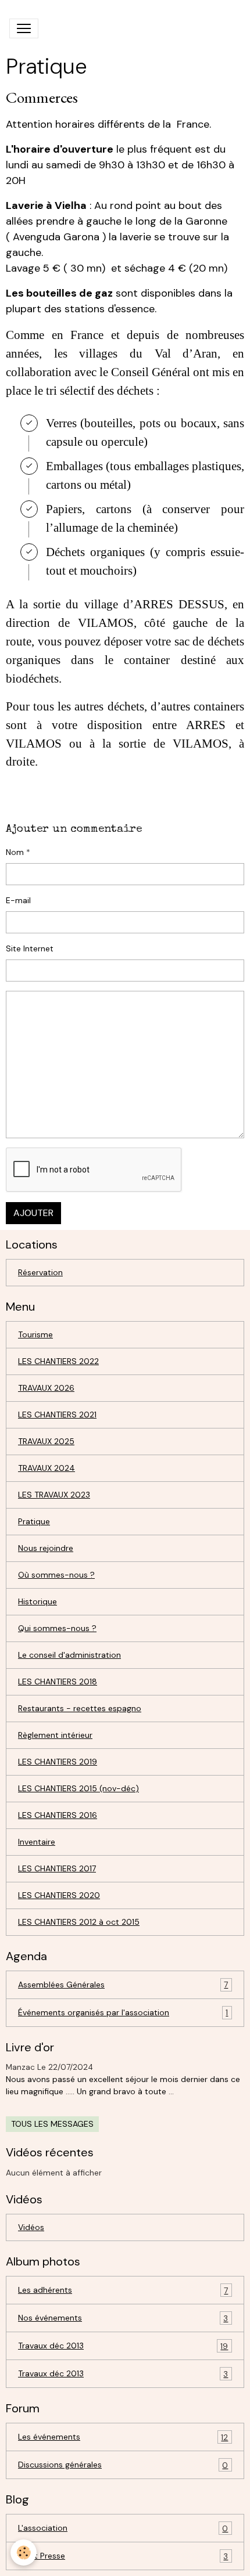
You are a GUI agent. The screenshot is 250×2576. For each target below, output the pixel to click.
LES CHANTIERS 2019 (58, 1762)
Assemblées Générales (123, 1985)
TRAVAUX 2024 (47, 1468)
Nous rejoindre (46, 1548)
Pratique (34, 1521)
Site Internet (30, 948)
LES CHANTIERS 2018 (58, 1682)
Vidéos (31, 2227)
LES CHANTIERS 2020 (59, 1895)
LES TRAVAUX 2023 (54, 1495)
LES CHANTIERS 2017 (57, 1868)
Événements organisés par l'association (123, 2013)
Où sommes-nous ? (56, 1575)
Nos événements (123, 2318)
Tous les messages (52, 2124)
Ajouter (33, 1213)
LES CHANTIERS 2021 (57, 1415)
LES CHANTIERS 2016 (58, 1815)
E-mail (18, 900)
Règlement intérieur (55, 1735)
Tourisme (35, 1334)
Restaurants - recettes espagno (80, 1708)
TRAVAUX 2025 (46, 1441)
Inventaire (37, 1842)
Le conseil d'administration (69, 1655)
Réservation (40, 1272)
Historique (37, 1601)
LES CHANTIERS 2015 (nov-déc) (78, 1788)
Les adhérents (123, 2290)
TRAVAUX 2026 (46, 1388)
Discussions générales (123, 2465)
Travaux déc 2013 (123, 2346)
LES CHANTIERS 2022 (58, 1361)
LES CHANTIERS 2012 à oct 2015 (79, 1922)
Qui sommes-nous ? (57, 1628)
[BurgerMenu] (24, 28)
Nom (15, 852)
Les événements (123, 2437)
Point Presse (123, 2556)
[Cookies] (24, 2552)
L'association (123, 2528)
